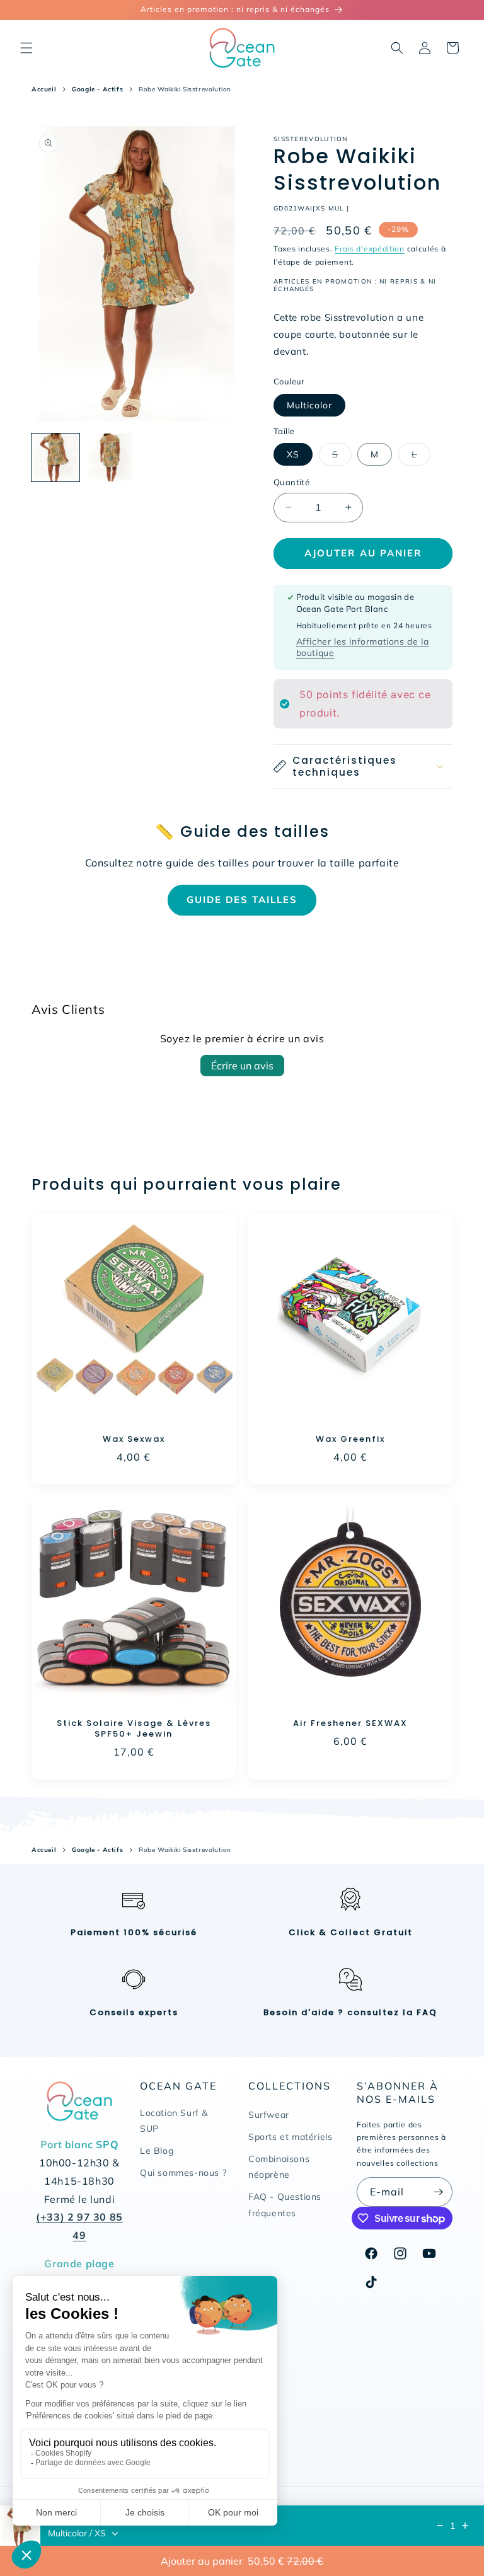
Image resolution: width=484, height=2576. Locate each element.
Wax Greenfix (350, 1440)
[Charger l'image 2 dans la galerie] (110, 457)
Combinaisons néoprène (279, 2167)
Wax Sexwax (134, 1440)
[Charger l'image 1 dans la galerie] (55, 457)
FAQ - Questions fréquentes (285, 2205)
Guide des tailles (242, 900)
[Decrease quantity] (440, 2526)
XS (293, 454)
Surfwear (269, 2115)
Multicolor (309, 405)
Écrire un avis (242, 1066)
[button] (26, 48)
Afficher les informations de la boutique (363, 647)
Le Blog (157, 2151)
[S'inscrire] (438, 2192)
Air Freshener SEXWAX (350, 1724)
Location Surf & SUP (174, 2121)
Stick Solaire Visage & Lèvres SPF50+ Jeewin (134, 1729)
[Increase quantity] (465, 2526)
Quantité (291, 482)
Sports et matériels (290, 2137)
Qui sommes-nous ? (183, 2173)
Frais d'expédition (370, 249)
